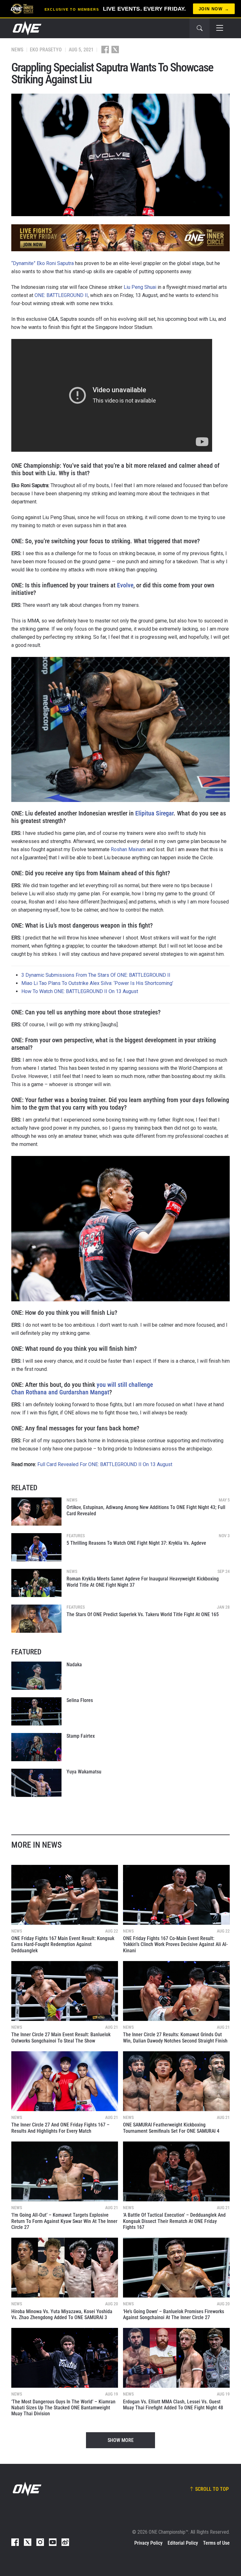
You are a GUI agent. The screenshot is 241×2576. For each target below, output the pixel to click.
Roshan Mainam (128, 849)
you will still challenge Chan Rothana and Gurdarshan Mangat (82, 1388)
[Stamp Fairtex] (36, 1747)
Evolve (125, 585)
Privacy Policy (148, 2543)
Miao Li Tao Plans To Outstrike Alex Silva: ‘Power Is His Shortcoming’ (97, 983)
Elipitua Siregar (154, 813)
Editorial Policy (183, 2543)
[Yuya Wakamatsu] (36, 1783)
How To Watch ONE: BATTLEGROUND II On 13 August (80, 991)
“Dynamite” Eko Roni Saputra (43, 263)
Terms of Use (216, 2543)
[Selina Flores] (36, 1711)
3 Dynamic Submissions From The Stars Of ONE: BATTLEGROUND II (96, 975)
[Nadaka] (36, 1676)
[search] (200, 28)
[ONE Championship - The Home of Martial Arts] (26, 28)
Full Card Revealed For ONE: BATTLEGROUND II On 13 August (105, 1464)
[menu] (220, 28)
